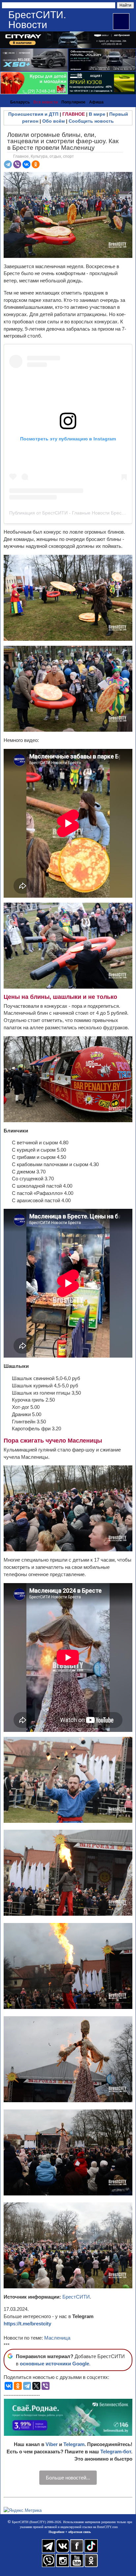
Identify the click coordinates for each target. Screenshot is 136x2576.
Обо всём (53, 121)
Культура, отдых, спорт (52, 156)
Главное (21, 156)
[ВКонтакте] (26, 164)
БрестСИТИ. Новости (37, 20)
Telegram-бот (116, 2452)
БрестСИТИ (76, 2297)
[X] (36, 2386)
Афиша (96, 102)
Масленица (57, 2338)
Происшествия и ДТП (33, 114)
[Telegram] (8, 164)
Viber (52, 2444)
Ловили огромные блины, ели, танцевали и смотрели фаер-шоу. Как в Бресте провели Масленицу (63, 141)
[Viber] (17, 164)
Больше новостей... (68, 2478)
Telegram (74, 2444)
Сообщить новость (91, 121)
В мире (97, 114)
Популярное (73, 102)
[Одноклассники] (36, 164)
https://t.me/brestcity (27, 2324)
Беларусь (20, 102)
